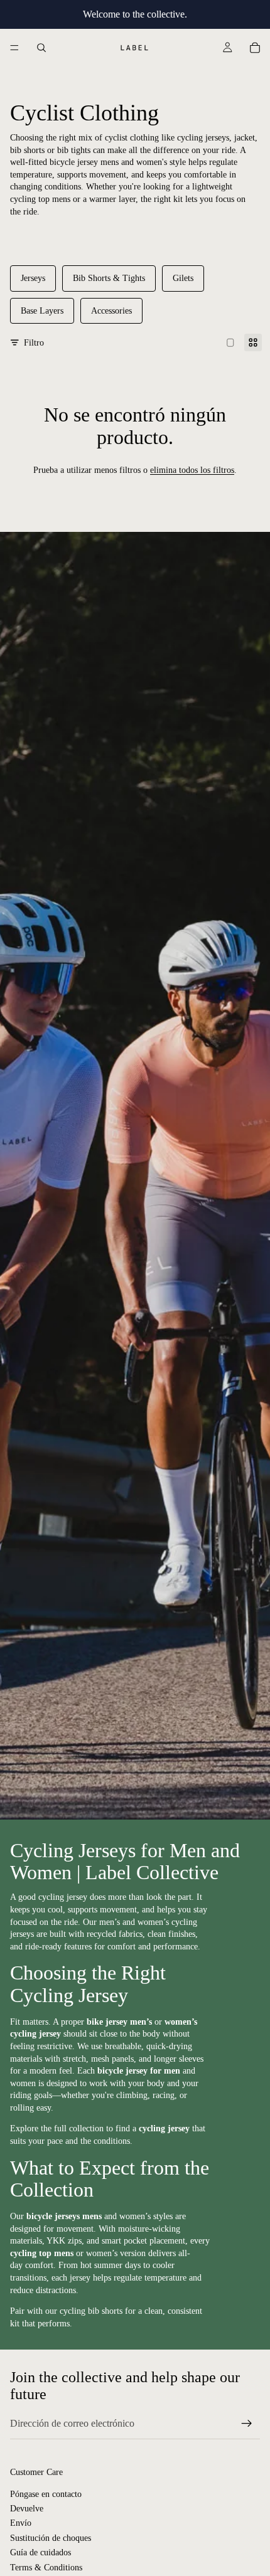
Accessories (111, 311)
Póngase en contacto (46, 2494)
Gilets (183, 278)
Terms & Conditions (46, 2568)
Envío (21, 2524)
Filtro (34, 343)
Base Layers (42, 311)
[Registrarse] (247, 2424)
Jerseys (33, 278)
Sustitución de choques (51, 2538)
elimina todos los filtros (192, 470)
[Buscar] (41, 48)
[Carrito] (255, 48)
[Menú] (14, 48)
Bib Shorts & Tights (109, 278)
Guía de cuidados (40, 2553)
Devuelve (27, 2509)
